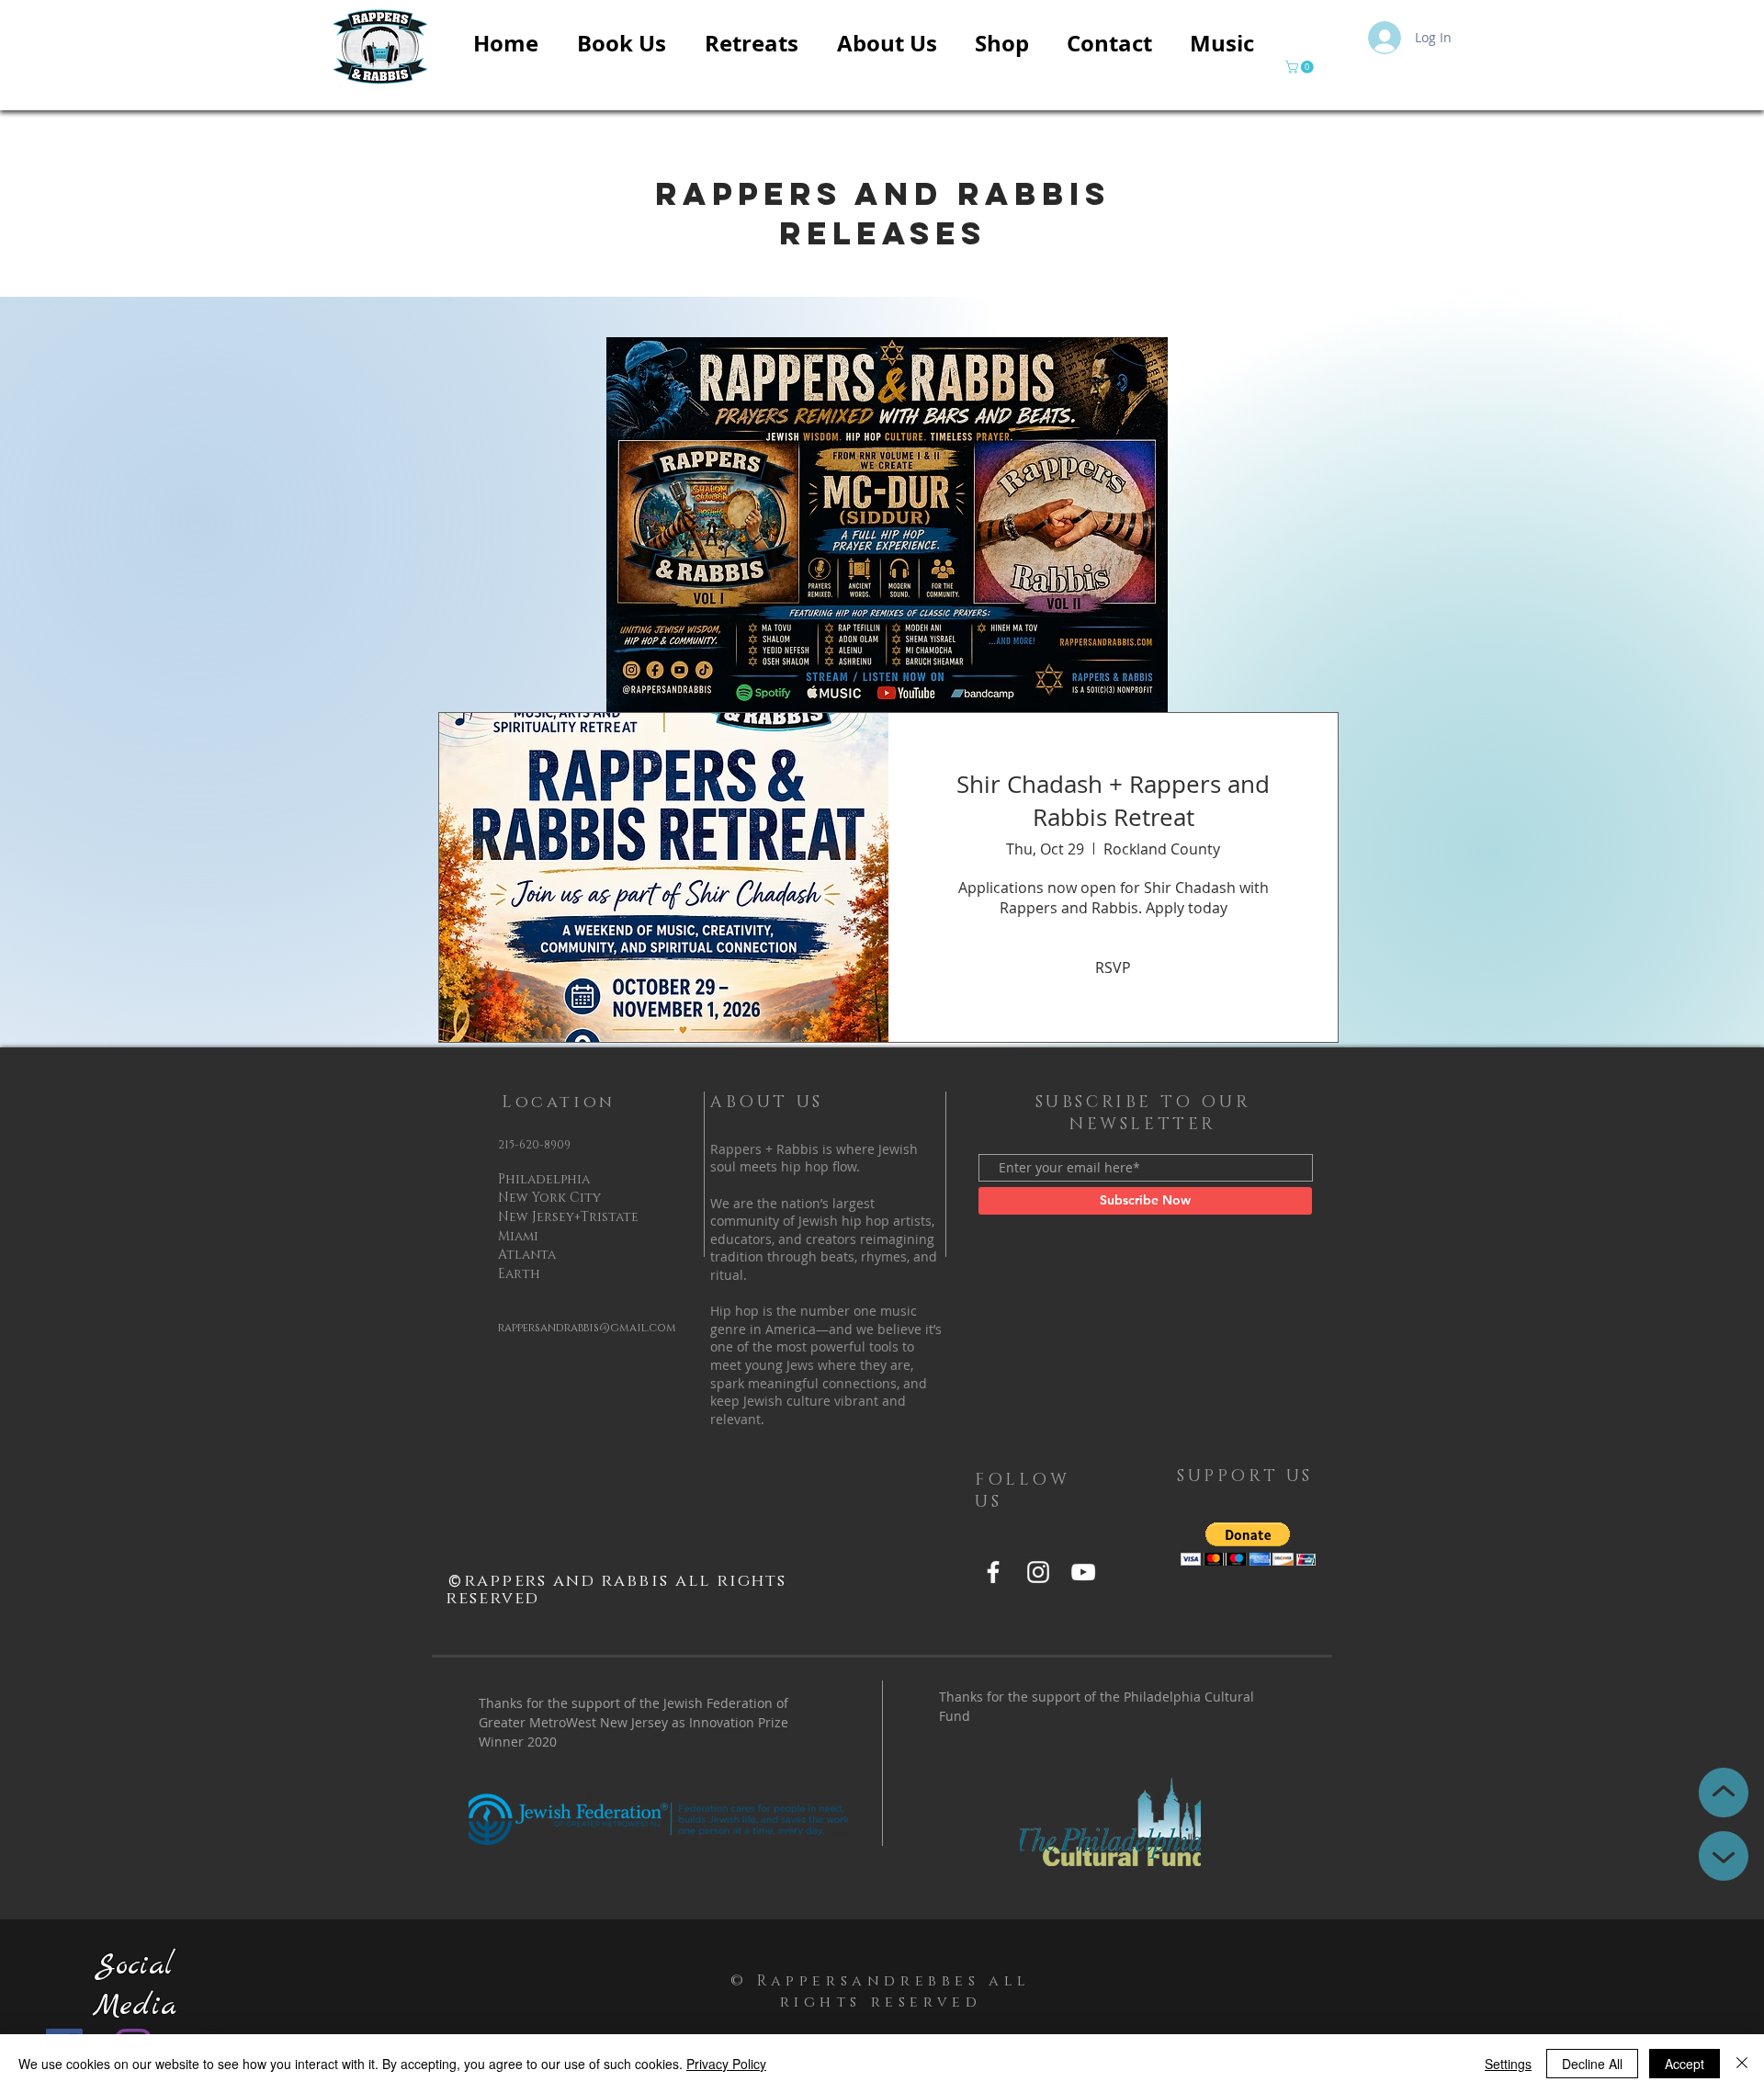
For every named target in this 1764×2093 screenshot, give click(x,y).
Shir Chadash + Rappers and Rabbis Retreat (1113, 801)
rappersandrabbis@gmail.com (587, 1328)
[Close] (1742, 2064)
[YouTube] (1083, 1572)
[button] (1301, 67)
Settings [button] (1508, 2064)
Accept (1685, 2064)
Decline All (1592, 2064)
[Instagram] (1038, 1572)
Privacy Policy (726, 2064)
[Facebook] (993, 1572)
